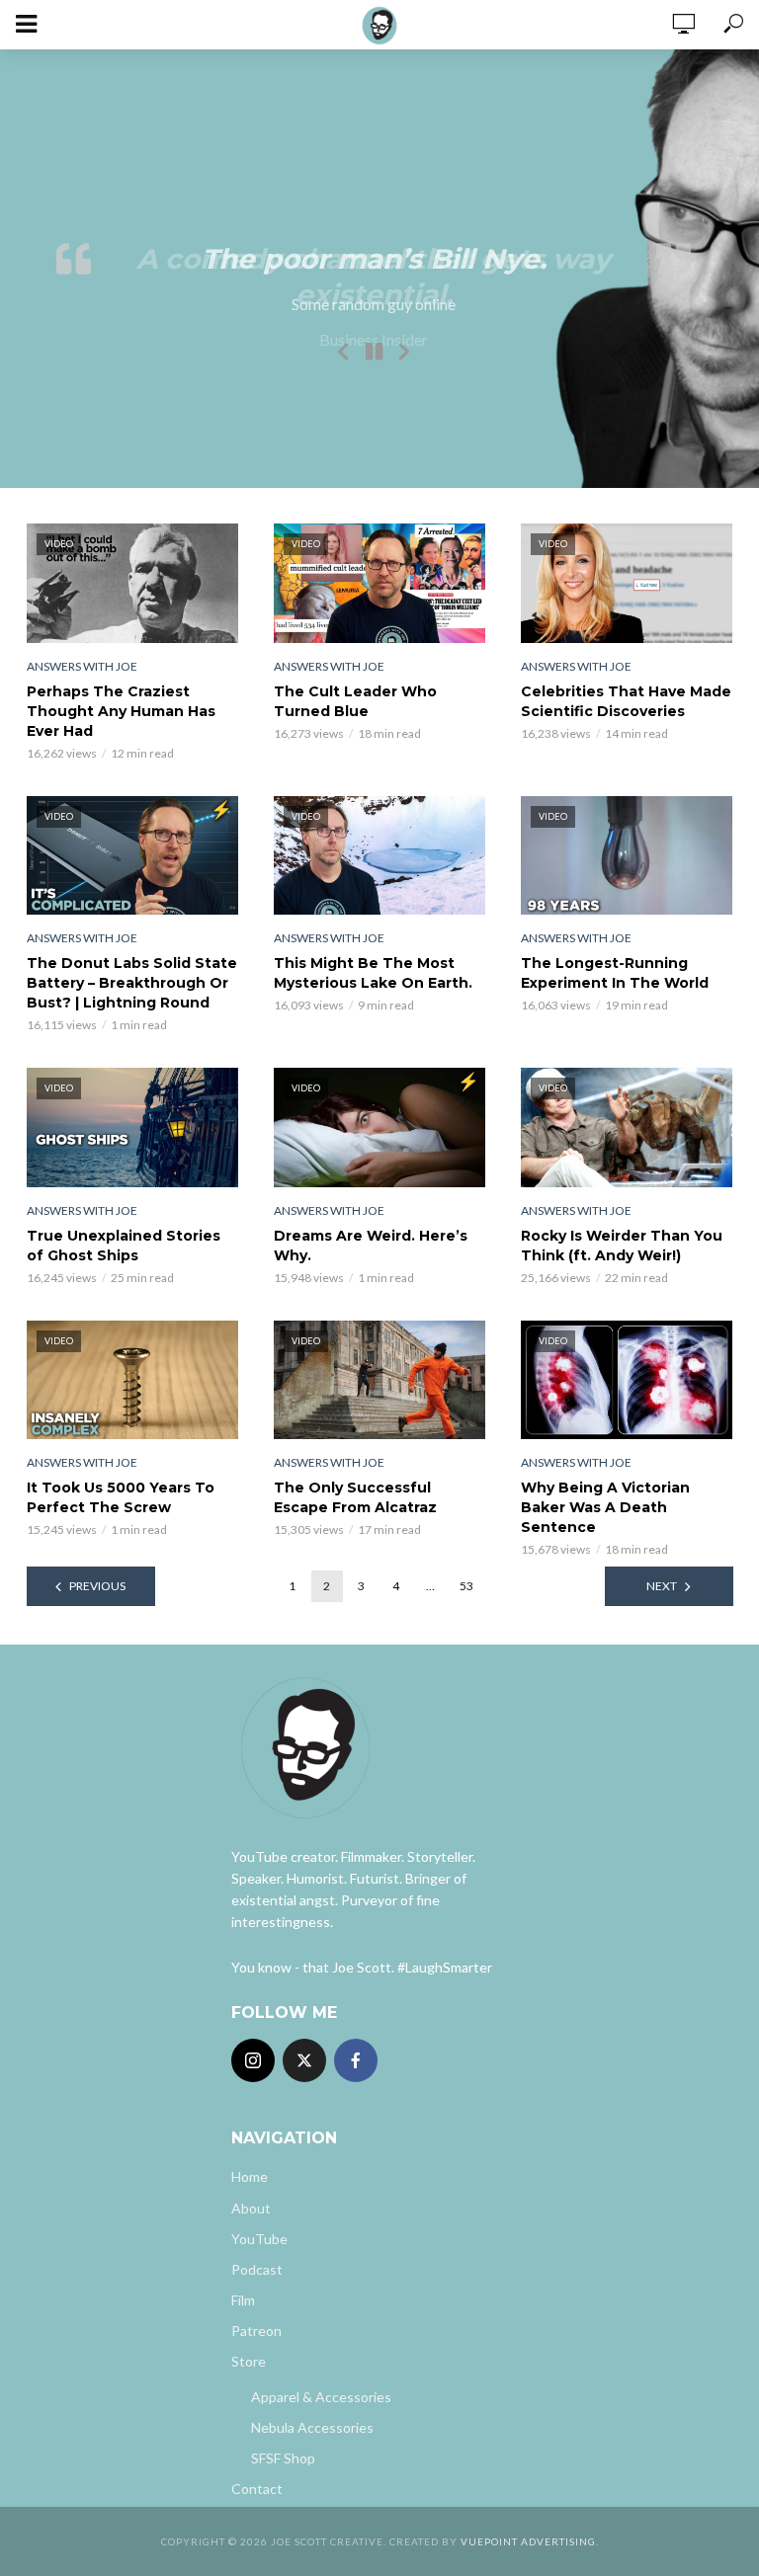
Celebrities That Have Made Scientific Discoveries (626, 701)
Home (250, 2176)
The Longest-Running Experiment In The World (615, 973)
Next (662, 1586)
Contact (257, 2489)
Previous (97, 1586)
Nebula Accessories (312, 2427)
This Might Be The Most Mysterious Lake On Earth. (373, 973)
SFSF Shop (283, 2458)
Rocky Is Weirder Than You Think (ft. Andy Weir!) (622, 1246)
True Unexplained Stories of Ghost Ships (124, 1246)
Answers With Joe (82, 666)
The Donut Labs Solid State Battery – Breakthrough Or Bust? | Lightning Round (132, 983)
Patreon (256, 2331)
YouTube (259, 2239)
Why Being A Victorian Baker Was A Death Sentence (605, 1507)
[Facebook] (356, 2060)
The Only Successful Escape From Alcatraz (355, 1497)
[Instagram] (253, 2060)
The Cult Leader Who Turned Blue (355, 701)
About (251, 2208)
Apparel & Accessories (321, 2397)
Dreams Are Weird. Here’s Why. (371, 1246)
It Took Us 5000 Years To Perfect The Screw (121, 1497)
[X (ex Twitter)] (304, 2060)
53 (466, 1586)
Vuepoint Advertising (528, 2541)
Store (249, 2361)
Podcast (257, 2269)
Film (243, 2300)
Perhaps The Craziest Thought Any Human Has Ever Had (121, 711)
